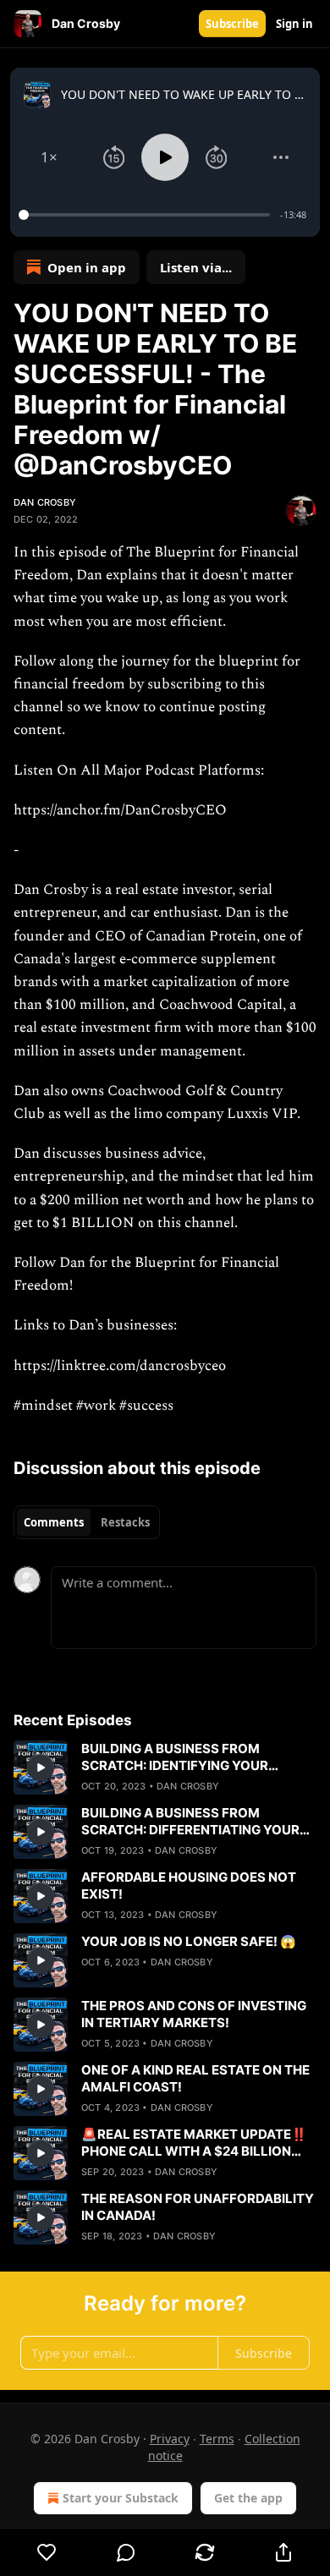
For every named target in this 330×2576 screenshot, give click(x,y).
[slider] (147, 215)
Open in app (87, 267)
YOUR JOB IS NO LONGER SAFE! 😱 (189, 1941)
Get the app (248, 2498)
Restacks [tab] (125, 1522)
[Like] (47, 2552)
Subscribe (232, 24)
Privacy (170, 2439)
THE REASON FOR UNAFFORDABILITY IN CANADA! (198, 2207)
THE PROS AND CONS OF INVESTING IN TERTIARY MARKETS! (194, 2014)
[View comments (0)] (126, 2552)
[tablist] (87, 1522)
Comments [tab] (54, 1522)
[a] (41, 1768)
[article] (165, 1768)
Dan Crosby (45, 502)
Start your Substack (121, 2498)
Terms (217, 2439)
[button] (49, 157)
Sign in (294, 24)
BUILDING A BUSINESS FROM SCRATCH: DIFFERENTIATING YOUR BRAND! (190, 1822)
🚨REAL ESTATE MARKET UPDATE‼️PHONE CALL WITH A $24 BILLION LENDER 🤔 (194, 2143)
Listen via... (196, 267)
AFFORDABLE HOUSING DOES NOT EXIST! (189, 1885)
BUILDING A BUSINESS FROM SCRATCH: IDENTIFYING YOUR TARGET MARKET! (175, 1757)
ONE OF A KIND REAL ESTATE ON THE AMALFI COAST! (195, 2078)
